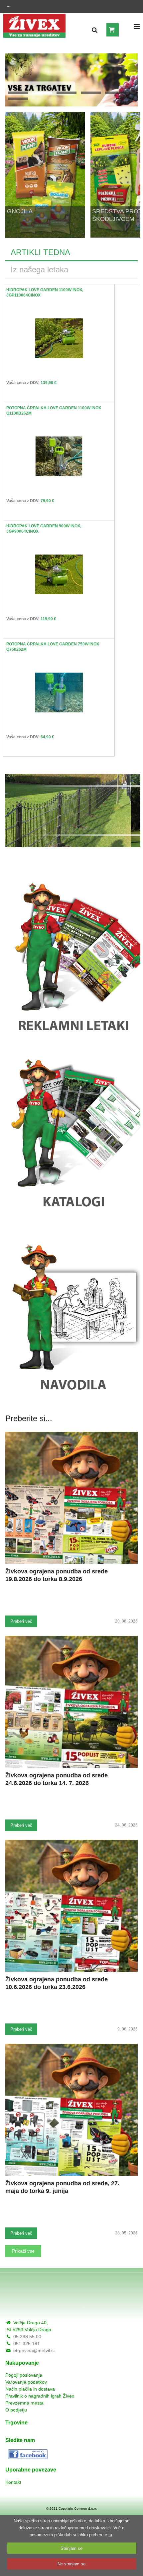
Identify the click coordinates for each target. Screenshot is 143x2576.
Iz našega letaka (39, 269)
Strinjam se (71, 2548)
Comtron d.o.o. (86, 2509)
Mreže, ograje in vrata (18, 93)
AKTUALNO (91, 93)
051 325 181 (27, 2344)
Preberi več (21, 1621)
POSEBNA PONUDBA (18, 99)
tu (110, 2535)
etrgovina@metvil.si (34, 2350)
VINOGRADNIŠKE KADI (67, 93)
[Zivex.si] (34, 24)
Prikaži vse (23, 2251)
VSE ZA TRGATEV (42, 93)
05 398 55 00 (27, 2337)
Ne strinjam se (71, 2564)
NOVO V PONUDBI (115, 93)
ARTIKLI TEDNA (40, 252)
